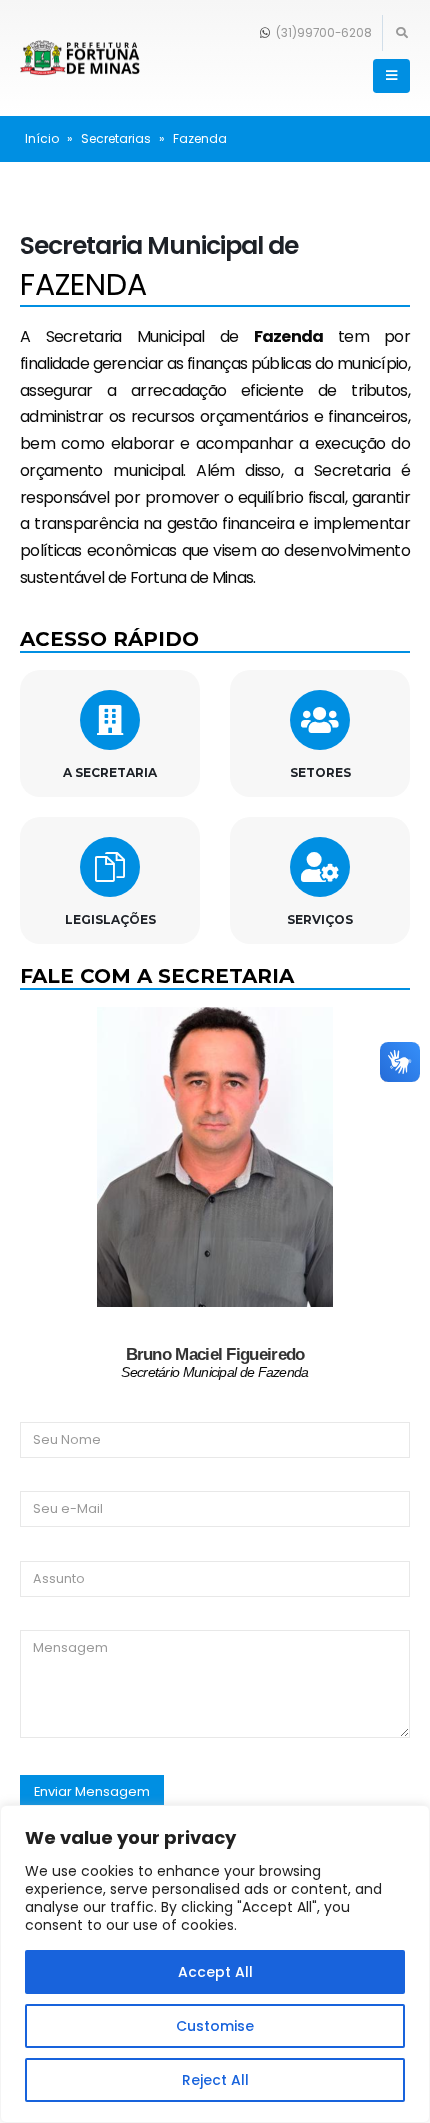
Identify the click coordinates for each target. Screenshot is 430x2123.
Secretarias (116, 138)
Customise (215, 2026)
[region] (215, 1964)
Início (42, 138)
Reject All (215, 2080)
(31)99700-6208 (322, 33)
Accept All (215, 1972)
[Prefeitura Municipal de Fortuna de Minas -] (80, 58)
